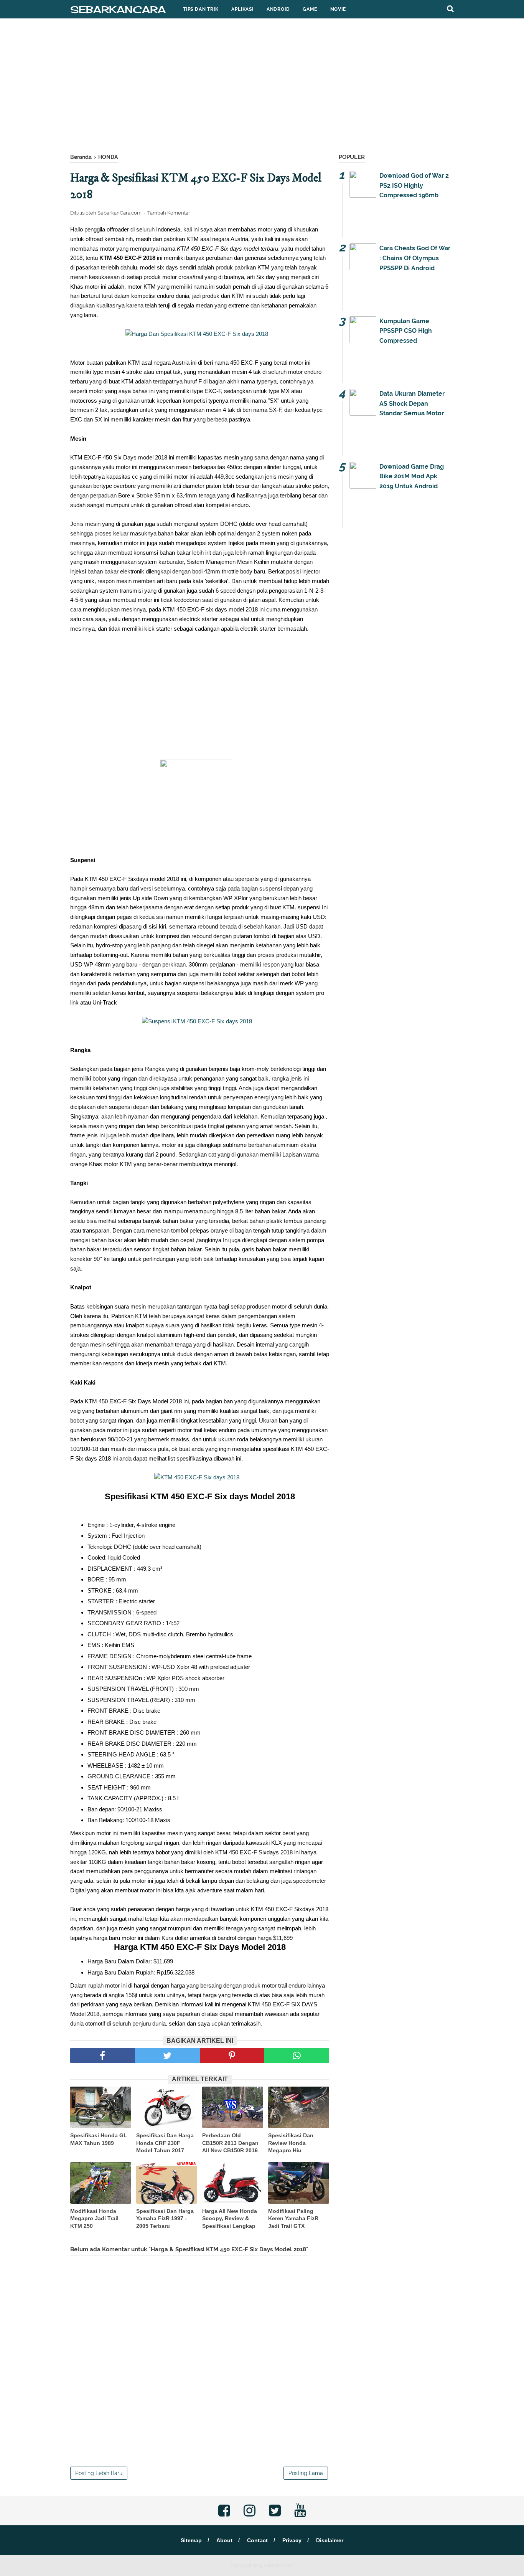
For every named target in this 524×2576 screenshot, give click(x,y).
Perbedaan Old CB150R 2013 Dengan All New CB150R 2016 (230, 2143)
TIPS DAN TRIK (201, 9)
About (224, 2540)
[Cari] (450, 8)
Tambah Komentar (169, 213)
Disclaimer (330, 2540)
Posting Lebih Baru (99, 2473)
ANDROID (278, 9)
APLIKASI (242, 9)
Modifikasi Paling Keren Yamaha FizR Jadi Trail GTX (293, 2218)
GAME (310, 9)
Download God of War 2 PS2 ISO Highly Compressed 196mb (414, 185)
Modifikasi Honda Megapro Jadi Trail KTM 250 (94, 2218)
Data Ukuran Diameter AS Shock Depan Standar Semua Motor (412, 403)
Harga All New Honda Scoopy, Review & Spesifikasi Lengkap (230, 2218)
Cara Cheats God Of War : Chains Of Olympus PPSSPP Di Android (415, 258)
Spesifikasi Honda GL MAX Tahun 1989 (99, 2139)
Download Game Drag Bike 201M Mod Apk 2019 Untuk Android (412, 476)
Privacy (292, 2540)
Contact (257, 2540)
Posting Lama (306, 2473)
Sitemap (191, 2540)
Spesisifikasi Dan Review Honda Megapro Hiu (291, 2143)
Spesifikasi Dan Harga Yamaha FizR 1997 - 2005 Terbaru (165, 2218)
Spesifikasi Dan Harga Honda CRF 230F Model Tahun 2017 (165, 2143)
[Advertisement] (262, 88)
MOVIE (338, 9)
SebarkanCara (118, 9)
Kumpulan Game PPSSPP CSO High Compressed (406, 331)
